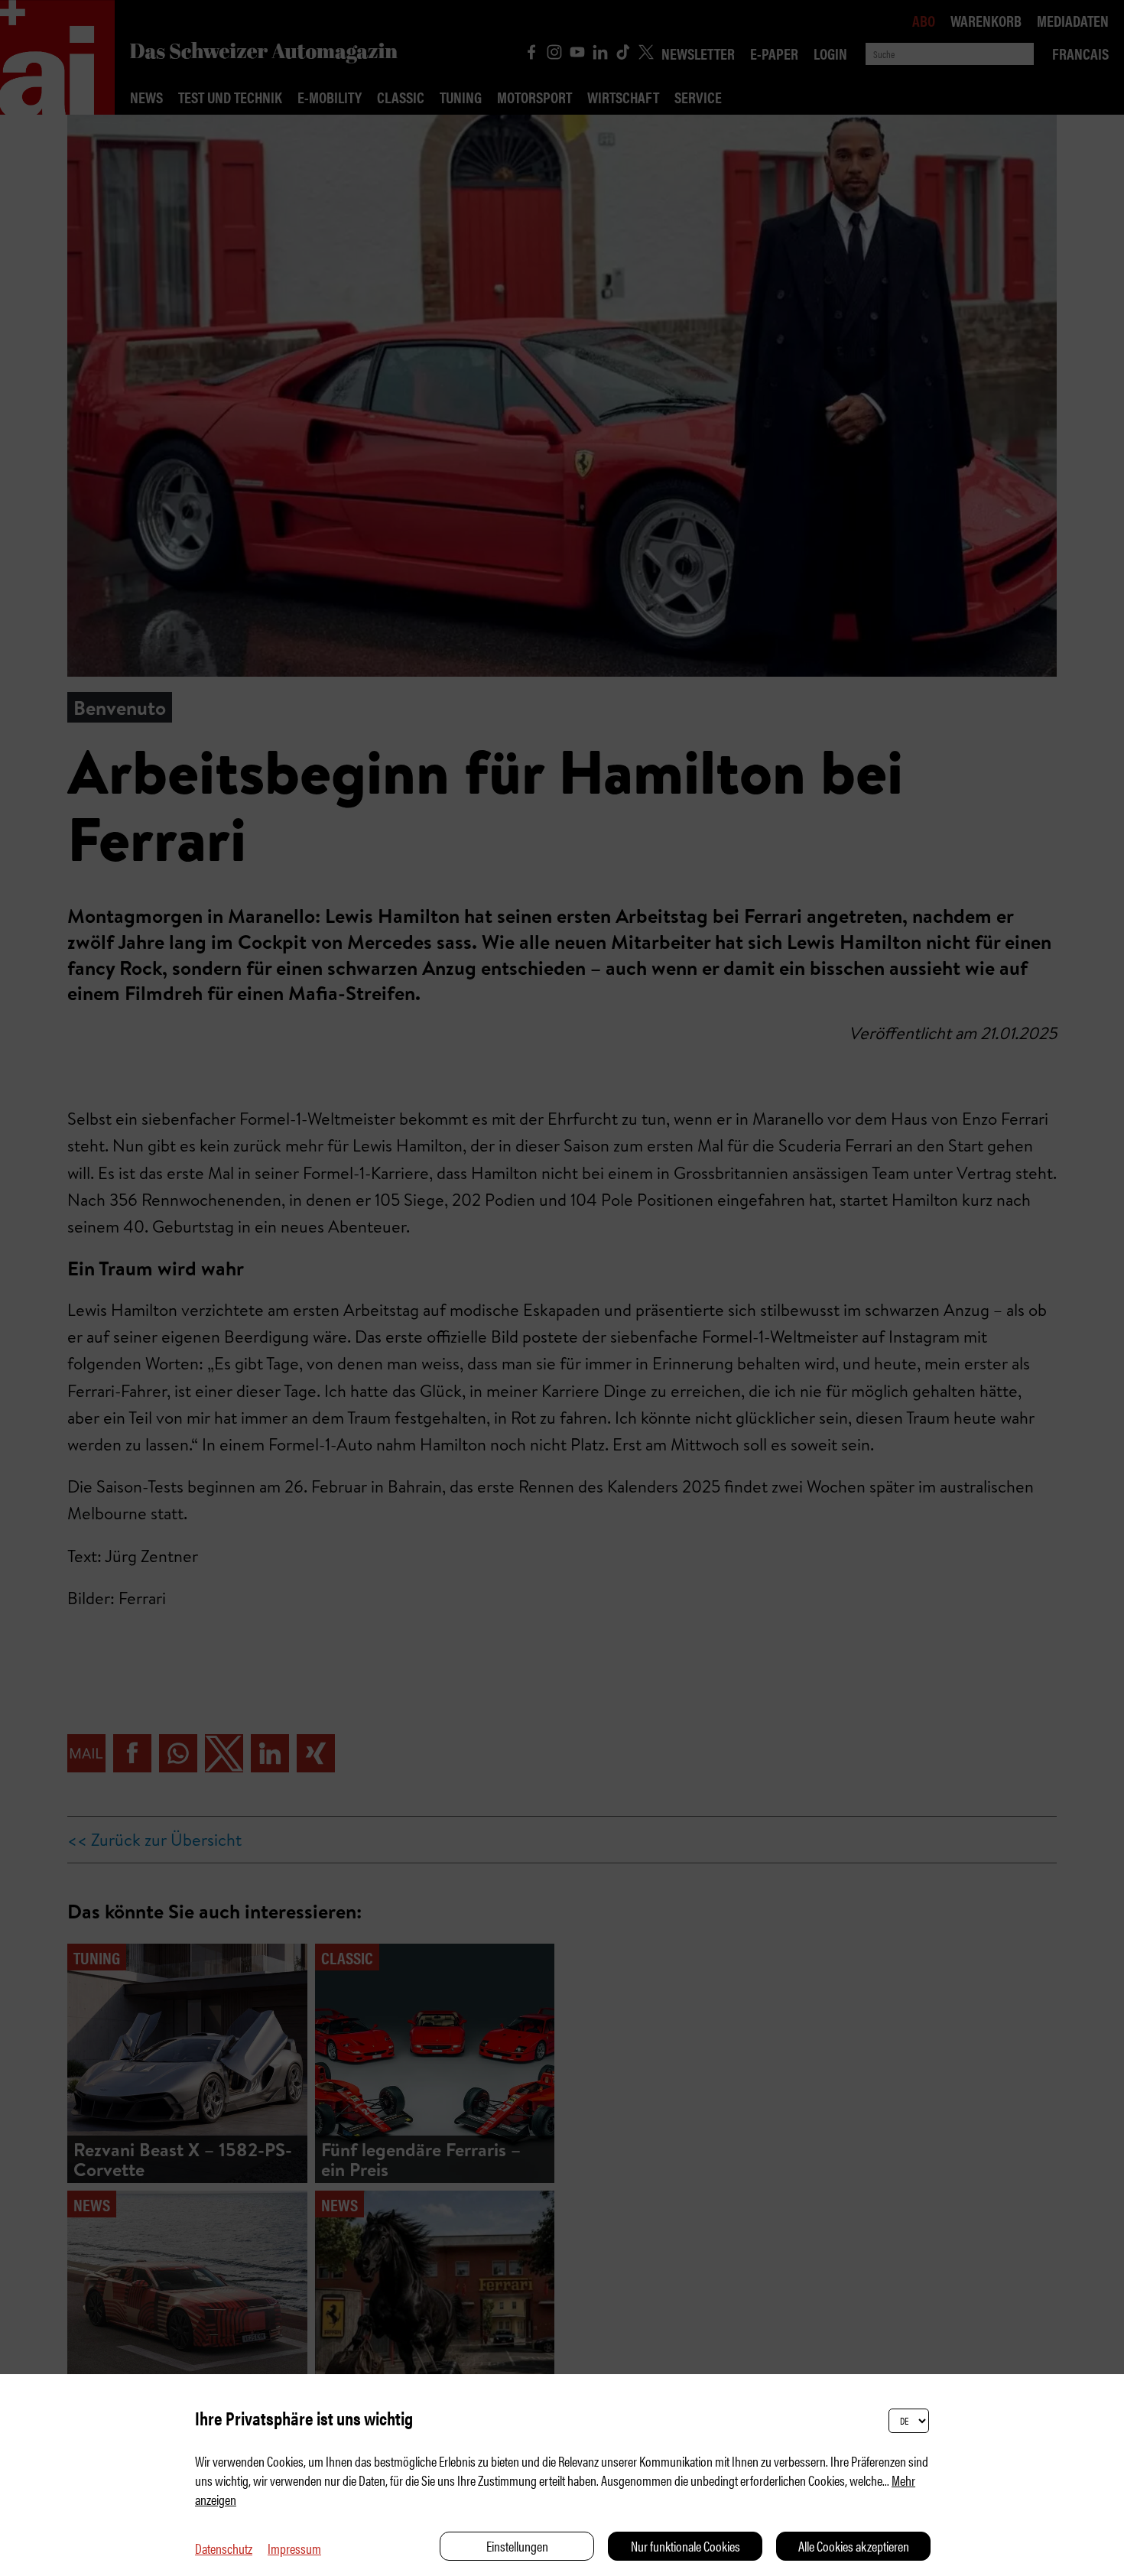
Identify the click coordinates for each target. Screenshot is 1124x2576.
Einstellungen (517, 2546)
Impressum (294, 2548)
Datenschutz (224, 2548)
